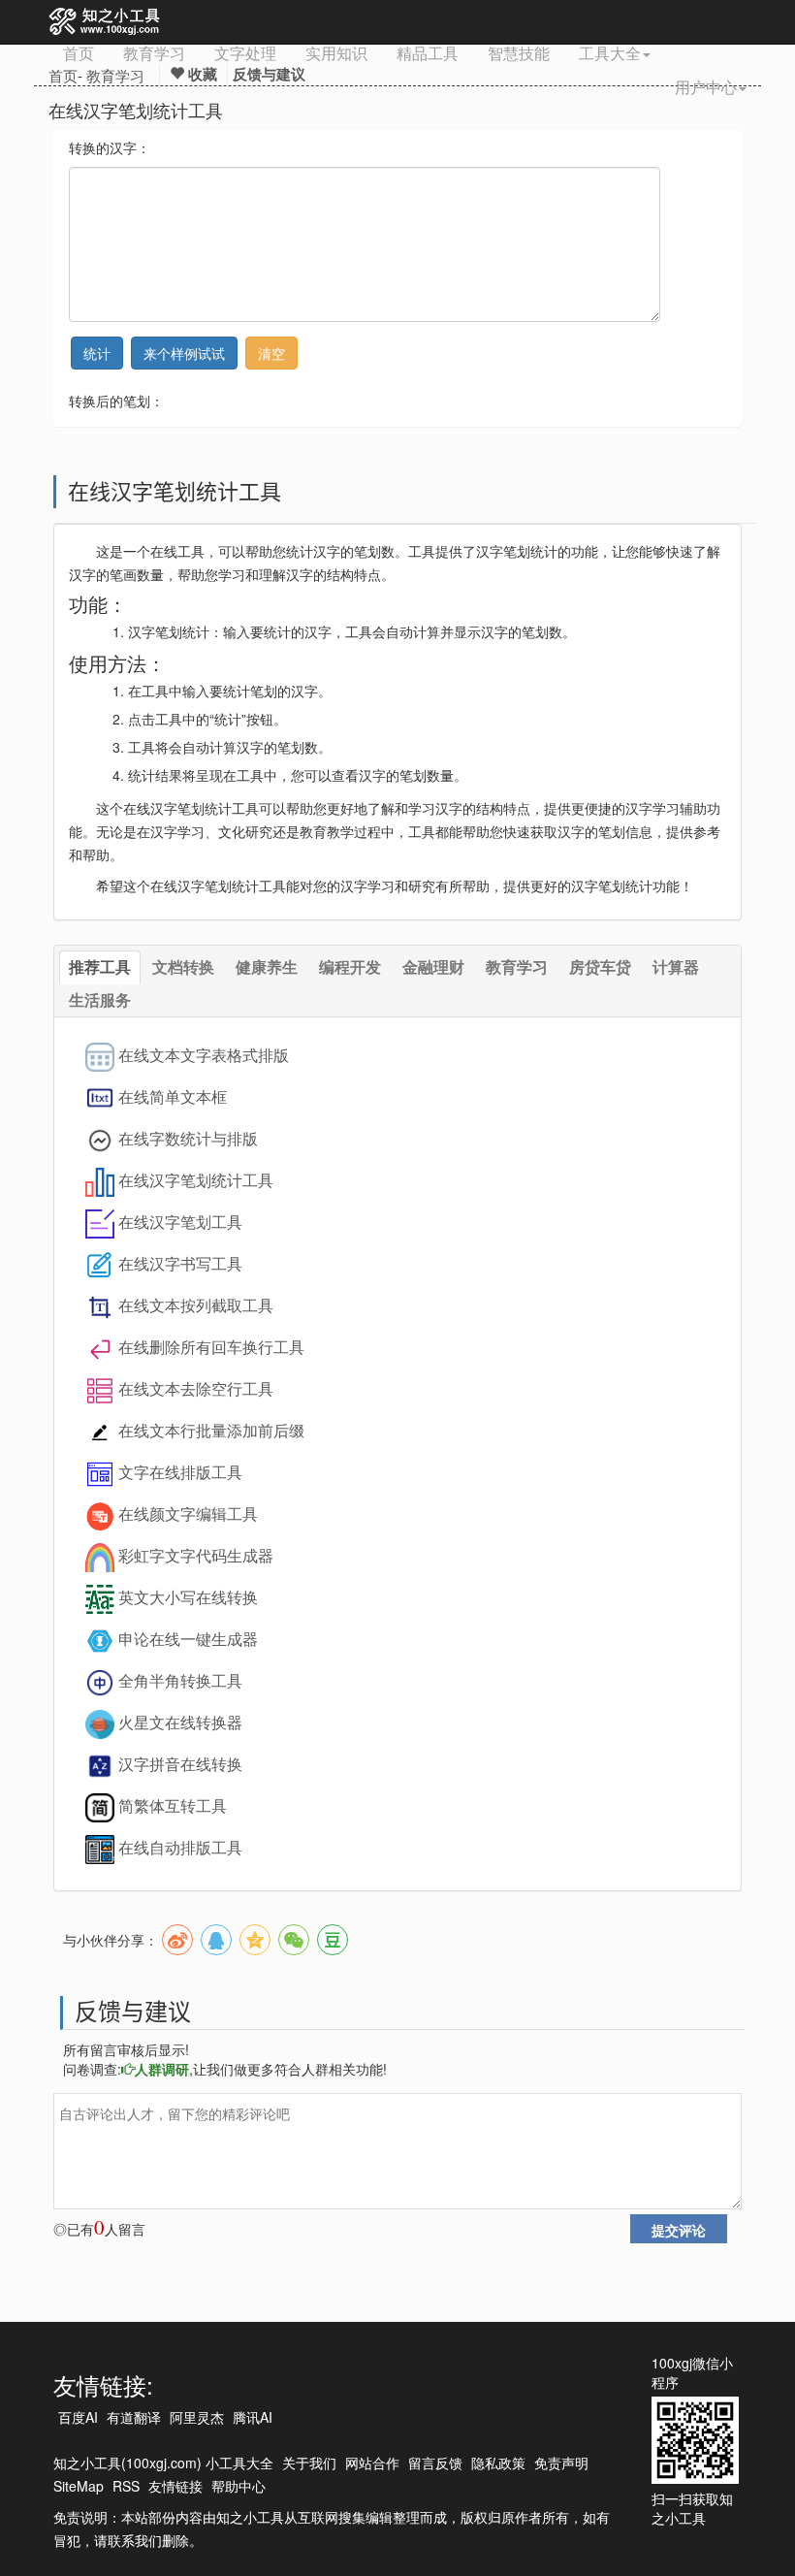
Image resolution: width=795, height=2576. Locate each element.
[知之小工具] (105, 22)
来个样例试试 (184, 353)
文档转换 (183, 966)
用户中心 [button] (706, 87)
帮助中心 (238, 2486)
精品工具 (428, 53)
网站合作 (372, 2463)
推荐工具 (100, 966)
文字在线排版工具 (180, 1472)
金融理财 (433, 966)
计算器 (676, 966)
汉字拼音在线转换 (180, 1764)
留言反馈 (435, 2463)
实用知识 (336, 53)
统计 (97, 353)
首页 (79, 53)
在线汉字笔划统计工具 (196, 1180)
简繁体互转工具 (173, 1805)
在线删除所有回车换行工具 (211, 1347)
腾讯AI (253, 2417)
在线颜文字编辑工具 (188, 1513)
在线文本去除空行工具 (196, 1388)
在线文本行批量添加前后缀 (211, 1430)
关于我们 (309, 2463)
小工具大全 (239, 2463)
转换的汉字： (110, 147)
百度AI (78, 2417)
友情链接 (175, 2486)
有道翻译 (134, 2417)
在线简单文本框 (173, 1096)
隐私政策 (498, 2463)
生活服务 (100, 999)
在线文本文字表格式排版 (204, 1055)
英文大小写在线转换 (188, 1597)
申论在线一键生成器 (188, 1639)
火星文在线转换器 (180, 1722)
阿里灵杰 (197, 2417)
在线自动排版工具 (180, 1847)
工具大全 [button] (610, 53)
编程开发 (350, 966)
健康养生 (267, 966)
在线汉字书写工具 (180, 1263)
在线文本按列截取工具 (196, 1305)
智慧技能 (519, 53)
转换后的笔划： (116, 401)
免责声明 (561, 2463)
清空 (271, 353)
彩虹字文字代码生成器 (196, 1555)
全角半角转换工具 (180, 1680)
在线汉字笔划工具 (180, 1222)
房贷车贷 (600, 966)
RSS (126, 2486)
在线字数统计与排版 (188, 1138)
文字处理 (245, 53)
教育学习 (154, 53)
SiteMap (79, 2486)
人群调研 (162, 2069)
